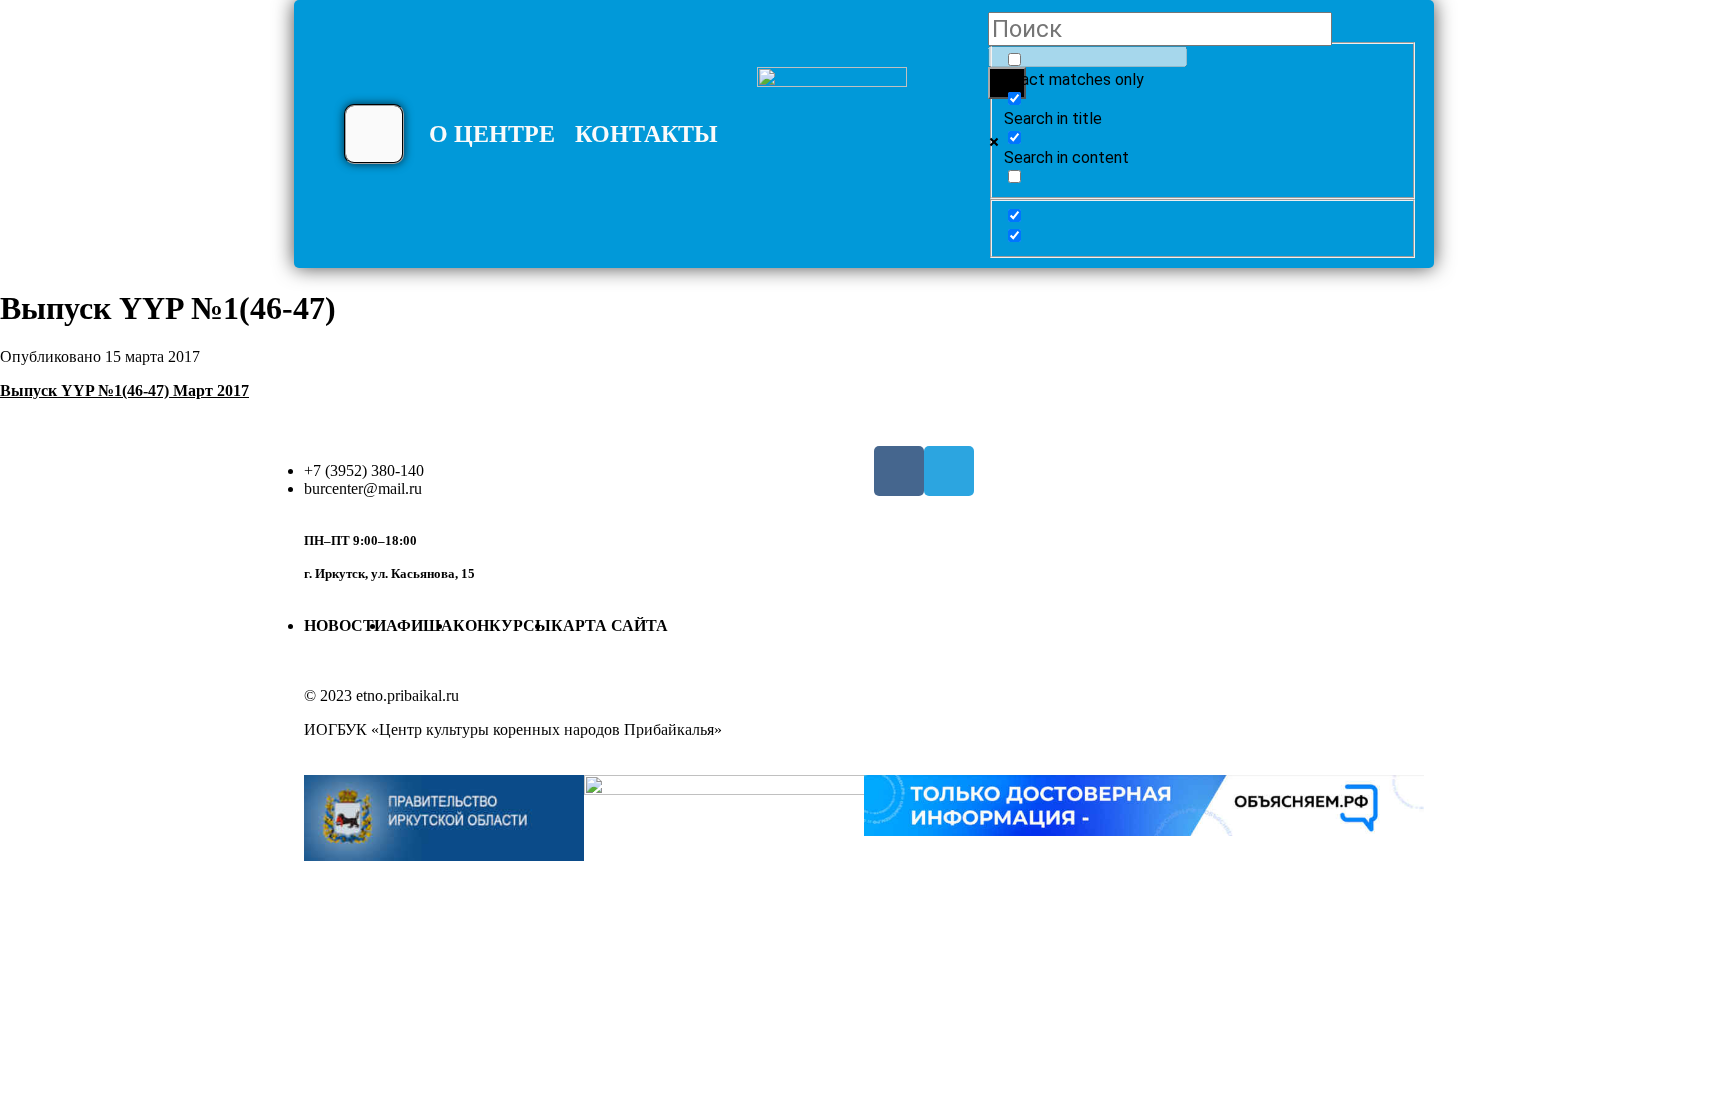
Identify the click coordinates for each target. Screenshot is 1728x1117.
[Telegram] (949, 471)
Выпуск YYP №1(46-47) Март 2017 (124, 390)
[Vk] (899, 471)
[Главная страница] (832, 142)
